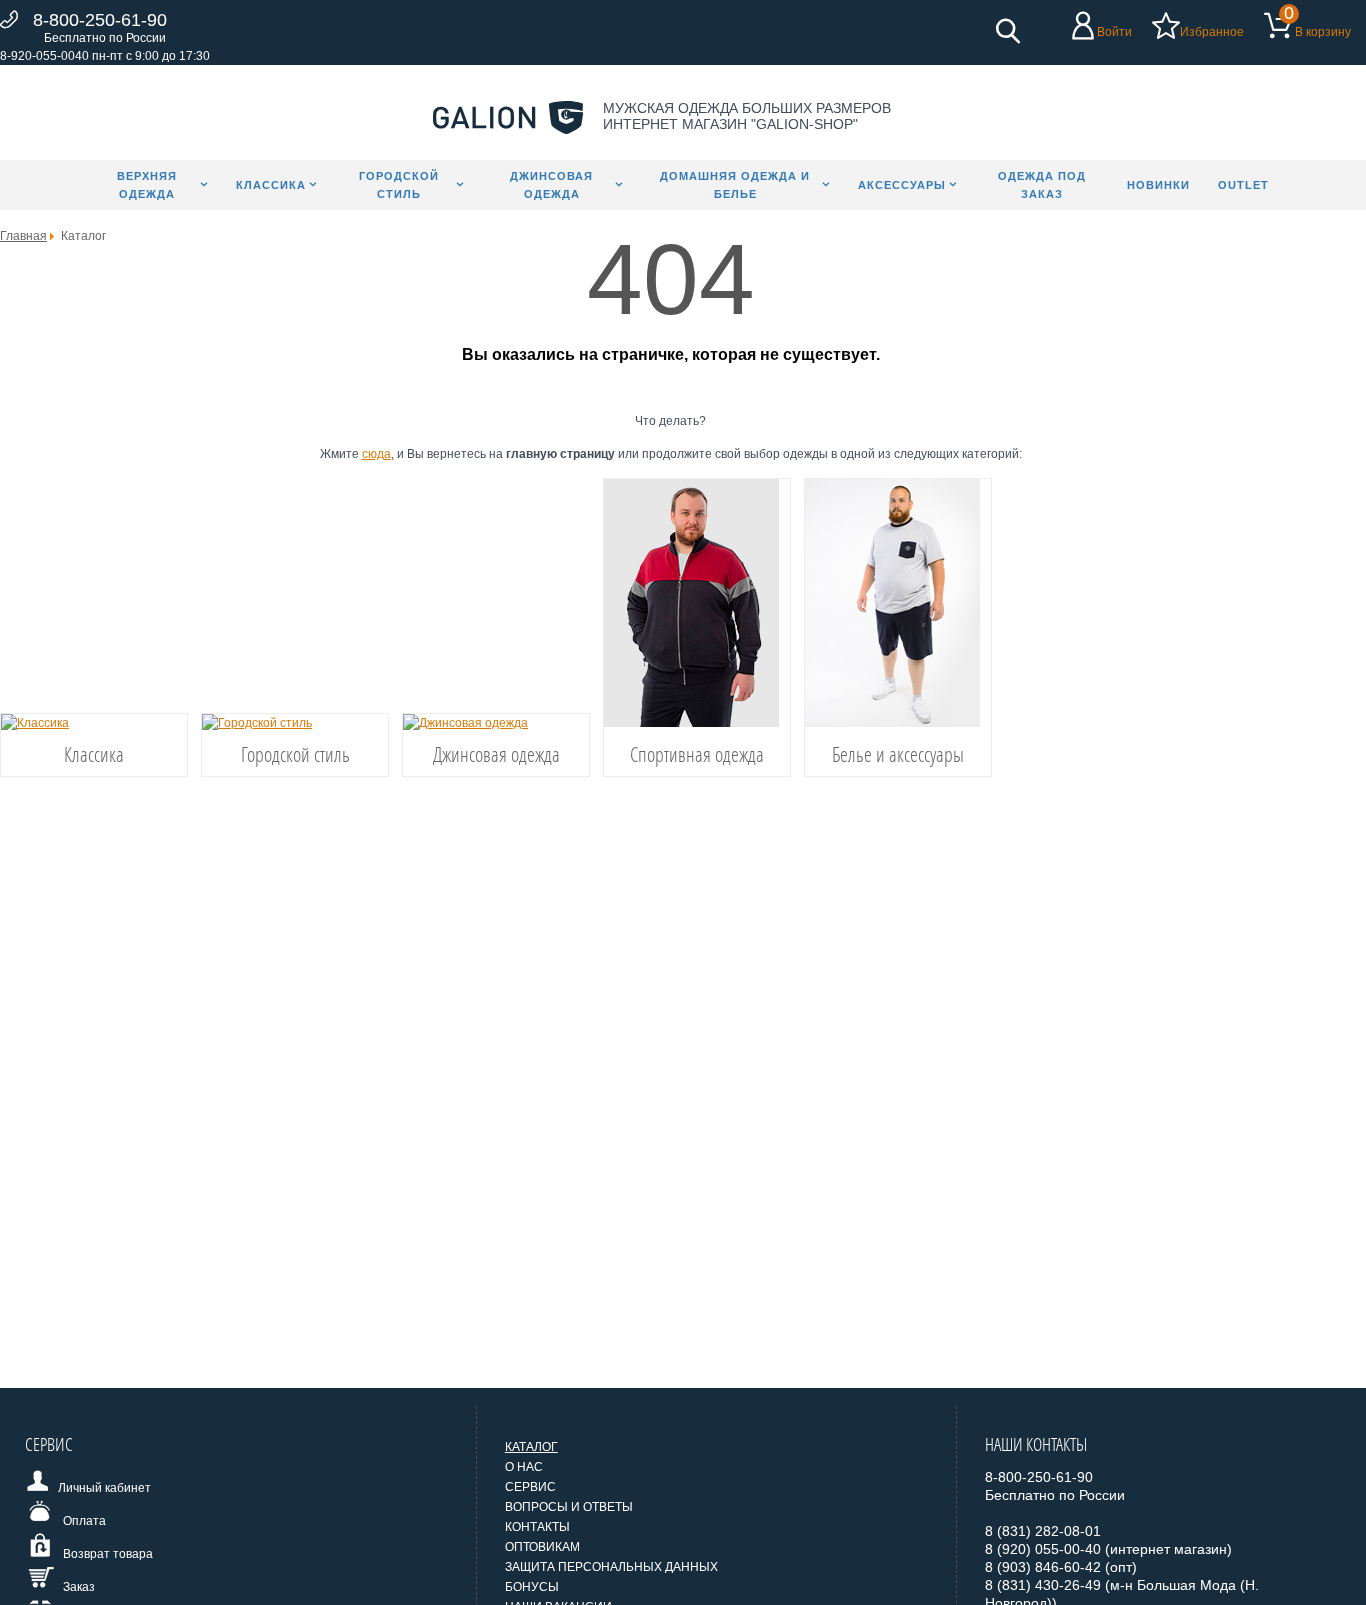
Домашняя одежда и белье (735, 185)
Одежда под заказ (1042, 185)
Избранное (1212, 32)
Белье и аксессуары (898, 754)
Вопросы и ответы (569, 1507)
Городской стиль (399, 185)
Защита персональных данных (611, 1567)
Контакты (537, 1527)
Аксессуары (902, 185)
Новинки (1158, 185)
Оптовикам (542, 1547)
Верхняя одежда (147, 185)
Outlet (1243, 185)
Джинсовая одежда (551, 185)
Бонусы (532, 1587)
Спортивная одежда (697, 754)
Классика (271, 185)
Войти (1114, 32)
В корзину (1323, 32)
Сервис (530, 1487)
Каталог (531, 1447)
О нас (524, 1467)
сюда (376, 454)
